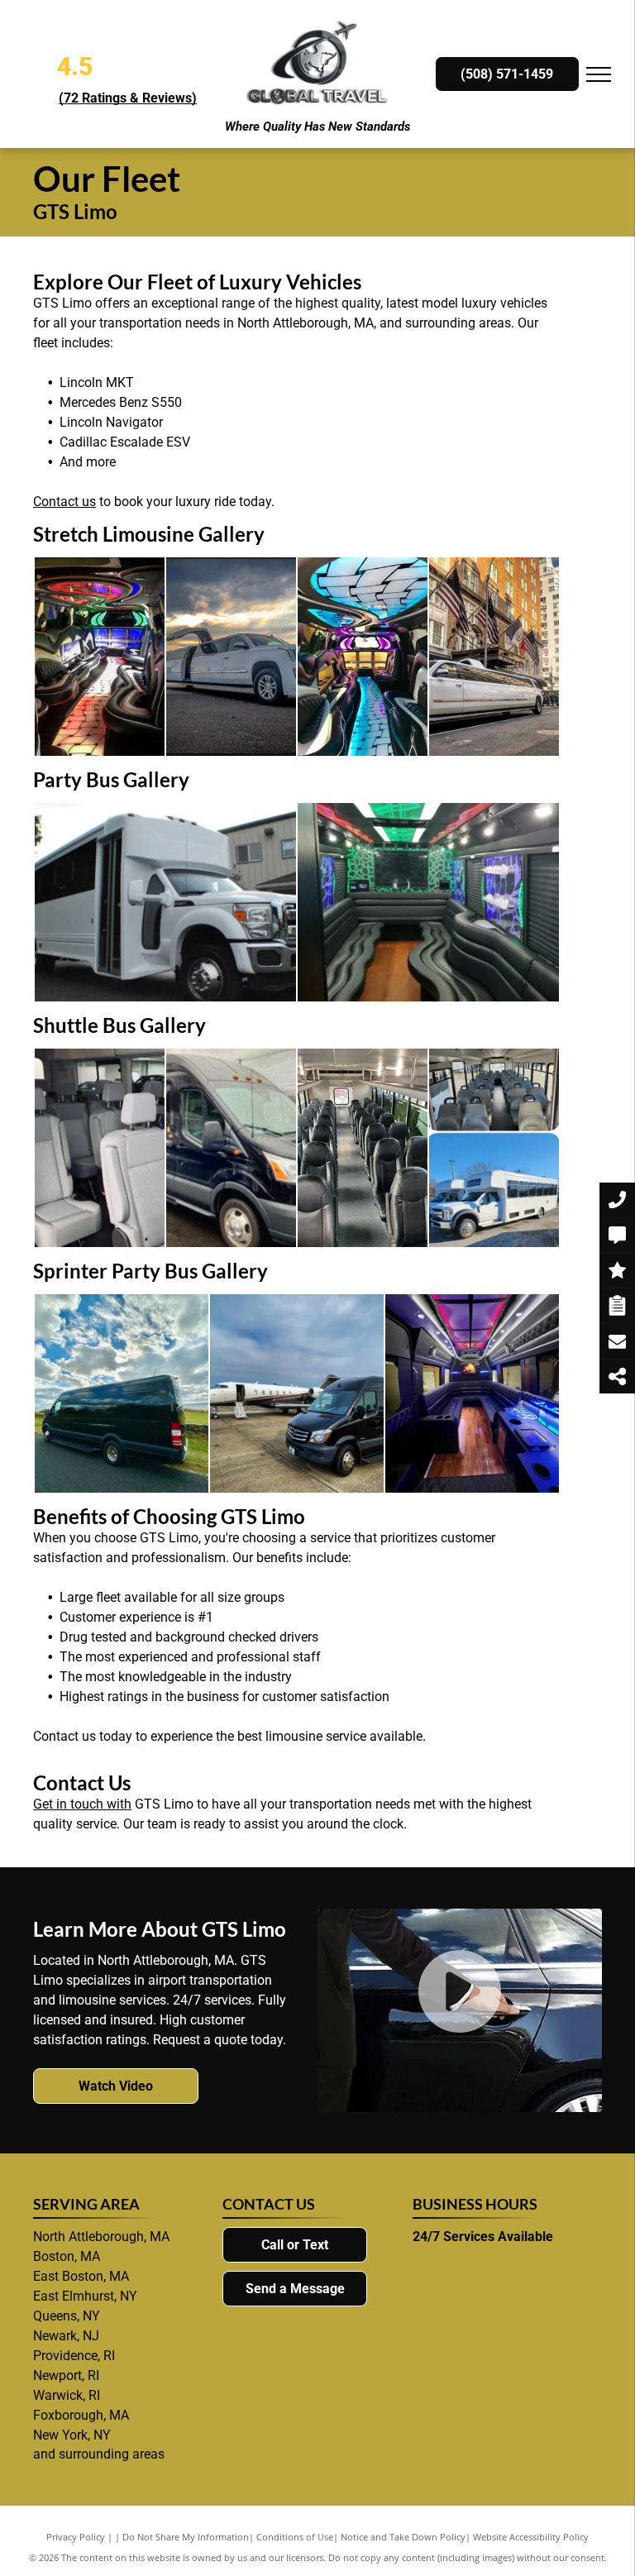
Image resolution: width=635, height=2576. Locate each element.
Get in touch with (82, 1804)
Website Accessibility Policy (531, 2537)
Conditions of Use (295, 2537)
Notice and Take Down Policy (403, 2537)
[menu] (599, 74)
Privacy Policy (76, 2537)
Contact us (64, 502)
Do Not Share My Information (186, 2537)
